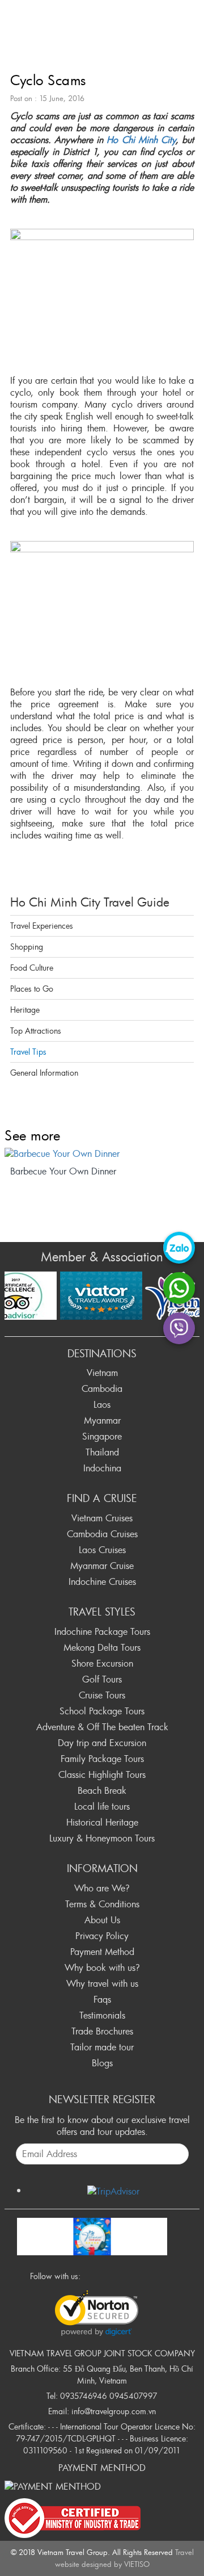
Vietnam (102, 1373)
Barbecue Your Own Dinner (63, 1171)
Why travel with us (102, 1983)
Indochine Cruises (102, 1581)
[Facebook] (92, 2275)
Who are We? (102, 1888)
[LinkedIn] (138, 2275)
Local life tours (102, 1806)
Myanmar (102, 1420)
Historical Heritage (102, 1822)
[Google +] (123, 2275)
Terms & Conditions (102, 1904)
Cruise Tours (102, 1695)
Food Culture (32, 968)
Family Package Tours (102, 1759)
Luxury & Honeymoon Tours (102, 1838)
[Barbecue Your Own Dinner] (102, 1154)
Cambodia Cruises (102, 1534)
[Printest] (154, 2275)
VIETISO (137, 2564)
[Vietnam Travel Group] (92, 2234)
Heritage (25, 1010)
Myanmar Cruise (102, 1566)
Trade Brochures (102, 2031)
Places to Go (32, 989)
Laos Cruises (102, 1550)
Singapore (102, 1436)
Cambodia (102, 1388)
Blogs (102, 2063)
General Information (44, 1073)
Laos (102, 1404)
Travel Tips (28, 1052)
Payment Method (102, 1952)
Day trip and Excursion (102, 1743)
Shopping (27, 947)
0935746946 (84, 2396)
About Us (102, 1920)
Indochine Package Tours (102, 1631)
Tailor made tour (102, 2047)
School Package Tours (102, 1711)
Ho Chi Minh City (141, 140)
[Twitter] (108, 2275)
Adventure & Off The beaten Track (102, 1727)
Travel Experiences (42, 926)
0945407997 (133, 2396)
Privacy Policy (102, 1936)
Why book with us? (102, 1967)
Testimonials (102, 2015)
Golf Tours (102, 1679)
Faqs (102, 1999)
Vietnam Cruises (102, 1518)
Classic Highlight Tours (102, 1774)
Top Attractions (36, 1031)
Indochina (102, 1468)
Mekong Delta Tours (102, 1647)
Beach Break (102, 1790)
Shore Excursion (102, 1663)
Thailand (102, 1452)
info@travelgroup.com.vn (114, 2411)
